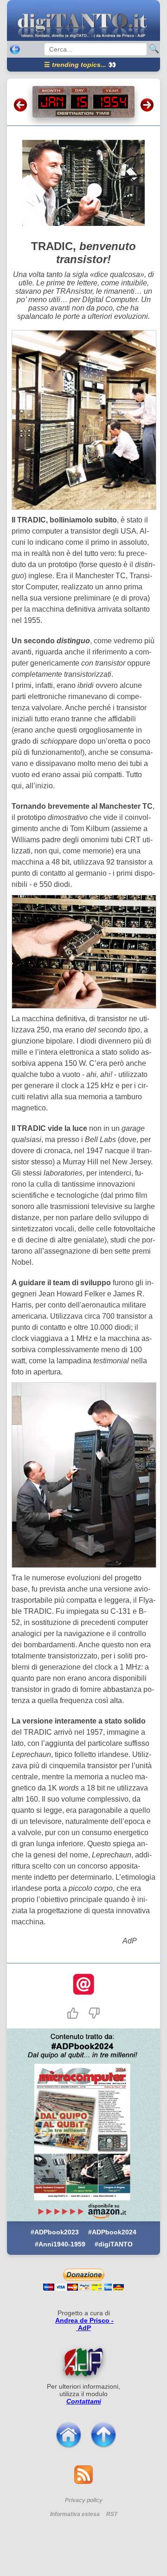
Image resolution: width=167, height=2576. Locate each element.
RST (112, 2514)
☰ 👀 (80, 65)
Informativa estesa (75, 2514)
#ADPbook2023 (55, 2232)
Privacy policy (84, 2500)
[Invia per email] (83, 1985)
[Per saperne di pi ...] (83, 2362)
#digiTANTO (114, 2244)
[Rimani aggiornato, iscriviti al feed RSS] (83, 2481)
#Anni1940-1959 (60, 2244)
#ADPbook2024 (112, 2232)
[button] (73, 2013)
